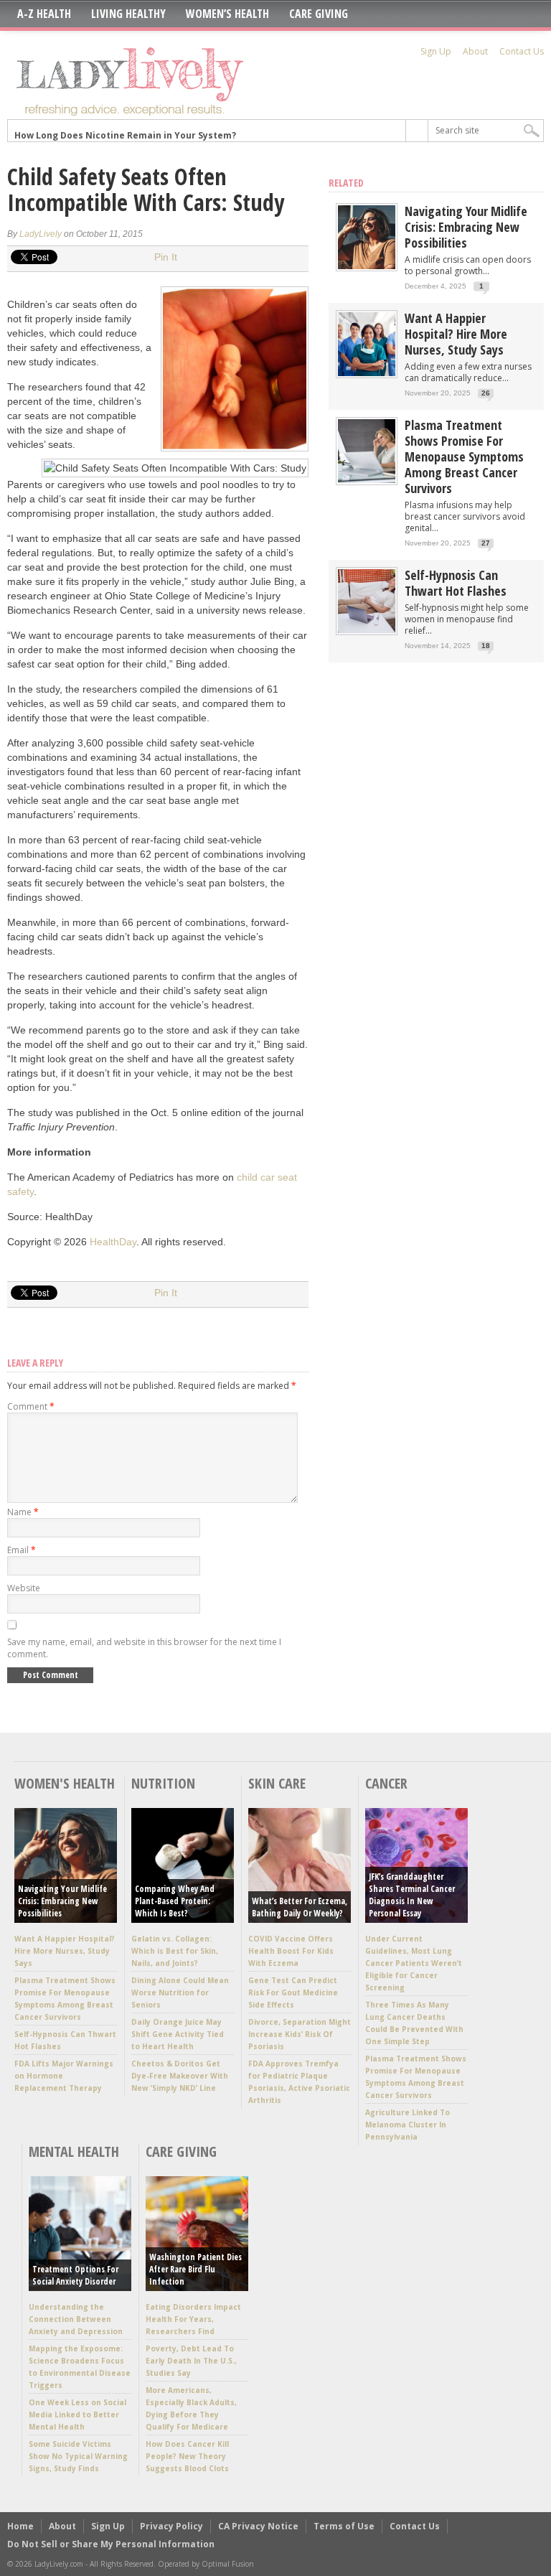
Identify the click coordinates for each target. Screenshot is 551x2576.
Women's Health (65, 1783)
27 (486, 543)
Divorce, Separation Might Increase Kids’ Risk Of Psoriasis (300, 2034)
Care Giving (319, 14)
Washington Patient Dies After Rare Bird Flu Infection (196, 2269)
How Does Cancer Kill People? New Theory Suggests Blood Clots (187, 2456)
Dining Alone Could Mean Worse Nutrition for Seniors (180, 1992)
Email (22, 1550)
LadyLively (41, 234)
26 (486, 393)
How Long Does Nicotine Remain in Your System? (125, 130)
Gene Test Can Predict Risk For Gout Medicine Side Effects (293, 1992)
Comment (31, 1406)
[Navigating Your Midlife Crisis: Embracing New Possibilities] (367, 266)
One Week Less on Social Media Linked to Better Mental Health (77, 2415)
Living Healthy (128, 14)
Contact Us (522, 51)
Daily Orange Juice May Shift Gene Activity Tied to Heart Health (178, 2034)
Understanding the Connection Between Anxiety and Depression (76, 2319)
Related (346, 183)
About (475, 51)
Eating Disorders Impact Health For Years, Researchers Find (193, 2319)
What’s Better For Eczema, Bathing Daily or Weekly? (300, 1907)
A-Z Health (44, 14)
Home (20, 2526)
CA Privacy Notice (258, 2526)
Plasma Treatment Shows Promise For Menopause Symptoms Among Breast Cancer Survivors (464, 456)
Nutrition (163, 1783)
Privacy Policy (171, 2526)
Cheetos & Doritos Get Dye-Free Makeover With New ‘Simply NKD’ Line (180, 2076)
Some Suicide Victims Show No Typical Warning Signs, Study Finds (78, 2456)
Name (23, 1512)
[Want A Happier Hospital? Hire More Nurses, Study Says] (367, 373)
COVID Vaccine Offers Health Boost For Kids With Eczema (291, 1951)
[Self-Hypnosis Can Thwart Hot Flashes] (367, 630)
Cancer (386, 1783)
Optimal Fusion (228, 2564)
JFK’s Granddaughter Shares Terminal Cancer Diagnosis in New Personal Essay (412, 1895)
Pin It (166, 257)
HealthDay (113, 1242)
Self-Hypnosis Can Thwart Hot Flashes (456, 583)
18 (486, 646)
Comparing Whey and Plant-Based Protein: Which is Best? (175, 1901)
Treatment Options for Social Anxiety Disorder (75, 2275)
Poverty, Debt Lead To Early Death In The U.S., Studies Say (191, 2361)
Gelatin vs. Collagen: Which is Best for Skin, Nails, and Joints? (175, 1951)
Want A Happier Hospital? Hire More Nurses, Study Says (456, 334)
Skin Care (277, 1783)
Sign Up (436, 51)
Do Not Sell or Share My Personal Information (111, 2544)
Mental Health (74, 2151)
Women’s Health (227, 14)
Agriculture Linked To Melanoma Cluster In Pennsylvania (408, 2125)
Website (24, 1588)
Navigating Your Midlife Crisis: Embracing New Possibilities (466, 227)
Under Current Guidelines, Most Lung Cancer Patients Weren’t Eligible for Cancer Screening (414, 1963)
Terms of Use (344, 2526)
